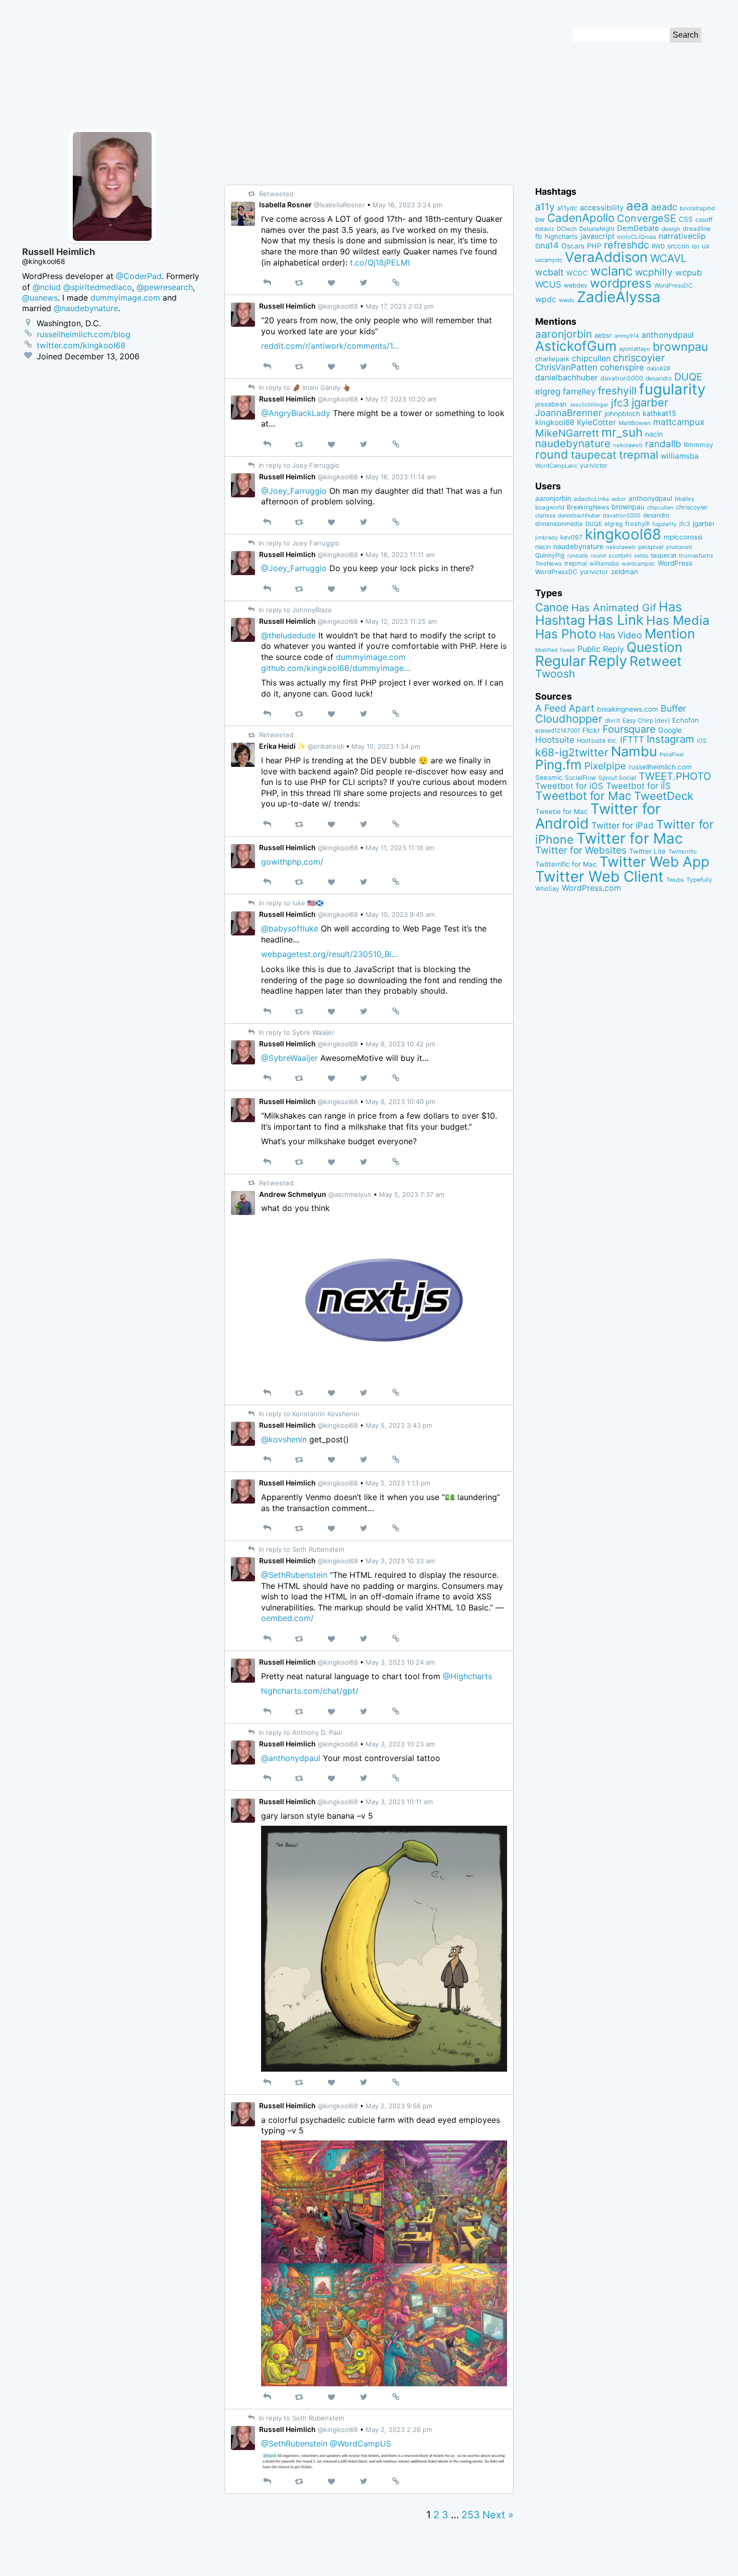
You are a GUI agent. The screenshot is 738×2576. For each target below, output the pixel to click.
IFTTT (632, 739)
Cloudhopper (569, 719)
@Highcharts (467, 1676)
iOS (702, 741)
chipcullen (591, 358)
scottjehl (620, 556)
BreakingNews (588, 507)
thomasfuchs (696, 556)
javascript (597, 236)
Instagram (670, 739)
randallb (663, 444)
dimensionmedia (559, 524)
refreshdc (627, 245)
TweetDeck (664, 796)
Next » (498, 2515)
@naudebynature (86, 308)
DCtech (567, 229)
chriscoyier (639, 358)
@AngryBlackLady (296, 413)
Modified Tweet (555, 650)
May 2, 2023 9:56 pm (399, 2106)
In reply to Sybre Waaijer (295, 1032)
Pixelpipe (605, 766)
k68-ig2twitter (572, 752)
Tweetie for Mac (562, 811)
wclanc (611, 271)
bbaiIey (685, 499)
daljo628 (658, 368)
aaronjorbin (564, 334)
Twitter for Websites (581, 850)
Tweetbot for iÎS (638, 786)
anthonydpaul (668, 335)
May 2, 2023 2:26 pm (399, 2429)
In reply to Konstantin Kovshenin (308, 1414)
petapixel (651, 547)
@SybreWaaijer (289, 1058)
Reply (608, 661)
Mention (670, 633)
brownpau (680, 347)
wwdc (567, 300)
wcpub (689, 273)
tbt (696, 247)
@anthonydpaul (291, 1758)
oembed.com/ (287, 1618)
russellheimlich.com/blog (84, 334)
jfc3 (620, 403)
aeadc (664, 207)
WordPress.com (591, 888)
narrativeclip (682, 236)
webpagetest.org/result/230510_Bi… (330, 954)
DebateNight (597, 229)
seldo (641, 556)
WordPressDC (673, 285)
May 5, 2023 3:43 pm (399, 1425)
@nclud (47, 287)
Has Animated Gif (614, 607)
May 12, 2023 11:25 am (401, 621)
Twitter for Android (598, 816)
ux (706, 246)
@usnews (40, 298)
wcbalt (549, 272)
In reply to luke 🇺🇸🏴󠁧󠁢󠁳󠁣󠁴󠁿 (290, 903)
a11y (545, 207)
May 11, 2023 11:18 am (400, 848)
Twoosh (555, 673)
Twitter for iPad (623, 825)
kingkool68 (555, 422)
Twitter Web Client (599, 876)
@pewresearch (165, 287)
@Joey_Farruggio (294, 491)
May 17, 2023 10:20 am (401, 399)
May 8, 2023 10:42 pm (400, 1044)
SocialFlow (580, 778)
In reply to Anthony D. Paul (299, 1732)
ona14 (547, 245)
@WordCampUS (360, 2444)
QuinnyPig (550, 555)
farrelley (579, 391)
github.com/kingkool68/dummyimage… (336, 668)
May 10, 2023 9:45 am (400, 914)
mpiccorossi (683, 537)
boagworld (550, 507)
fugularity (672, 389)
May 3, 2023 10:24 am (400, 1662)
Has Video (621, 635)
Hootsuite (555, 740)
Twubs (675, 880)
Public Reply (601, 649)
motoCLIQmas (637, 237)
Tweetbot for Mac (583, 796)
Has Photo (566, 634)
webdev (576, 285)
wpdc (546, 299)
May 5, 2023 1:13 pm (398, 1483)
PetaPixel (672, 755)
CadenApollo (581, 218)
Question (654, 647)
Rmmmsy (698, 445)
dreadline (697, 229)
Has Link (616, 620)
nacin (654, 434)
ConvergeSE (647, 218)
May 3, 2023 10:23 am (400, 1744)
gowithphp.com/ (292, 862)
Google (670, 730)
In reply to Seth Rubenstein (300, 1549)
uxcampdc (549, 260)
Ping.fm (559, 765)
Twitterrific (683, 852)
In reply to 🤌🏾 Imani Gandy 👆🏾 (303, 387)
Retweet (656, 661)
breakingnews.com (628, 709)
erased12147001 (558, 731)
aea (637, 206)
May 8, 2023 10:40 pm (400, 1102)
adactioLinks (591, 499)
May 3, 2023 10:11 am (399, 1802)
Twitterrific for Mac (566, 864)
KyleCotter (596, 422)
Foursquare (629, 729)
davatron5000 (622, 378)
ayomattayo (635, 349)
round (552, 454)
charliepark (552, 359)
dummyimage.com (371, 657)
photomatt (679, 547)
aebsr (603, 335)
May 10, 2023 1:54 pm (386, 746)
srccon (678, 246)
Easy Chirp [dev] (646, 720)
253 (471, 2515)
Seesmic (549, 777)
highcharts (561, 236)
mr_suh (622, 432)
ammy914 (627, 336)
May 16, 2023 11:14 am (401, 477)
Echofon (686, 720)
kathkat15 (659, 414)
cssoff (704, 220)
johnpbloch (622, 414)
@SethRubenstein (294, 1575)
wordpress (621, 283)
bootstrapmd (697, 208)
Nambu (634, 752)
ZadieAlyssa (619, 297)
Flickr (591, 730)
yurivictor (594, 465)
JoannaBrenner (569, 413)
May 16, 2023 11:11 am (400, 555)
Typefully (699, 880)
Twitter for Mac (630, 838)
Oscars (573, 246)
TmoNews (548, 564)
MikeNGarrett (567, 433)
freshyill (617, 391)
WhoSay (547, 889)
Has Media (678, 620)
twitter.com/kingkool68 (81, 345)
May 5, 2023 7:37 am (412, 1194)
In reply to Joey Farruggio (298, 465)
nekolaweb (628, 445)
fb (539, 236)
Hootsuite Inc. (597, 740)
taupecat (594, 455)
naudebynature (573, 443)
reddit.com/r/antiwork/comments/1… (330, 346)
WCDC (577, 273)
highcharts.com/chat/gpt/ (310, 1691)
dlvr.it (612, 720)
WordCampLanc (556, 466)
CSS (686, 219)
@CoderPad (139, 276)
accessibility (602, 208)
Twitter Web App (654, 862)
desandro (659, 378)
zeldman (625, 572)
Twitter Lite (647, 851)
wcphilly (654, 272)
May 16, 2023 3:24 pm (407, 205)
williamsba (680, 456)
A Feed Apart (565, 708)
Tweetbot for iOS (569, 786)
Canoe (552, 607)
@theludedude (288, 635)
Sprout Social (617, 778)
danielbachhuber (567, 378)
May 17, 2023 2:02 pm (400, 306)
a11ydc (567, 208)
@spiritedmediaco (98, 287)
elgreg (548, 391)
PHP (594, 246)
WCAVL (668, 258)
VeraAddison (606, 257)
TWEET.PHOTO (675, 776)
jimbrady (546, 538)
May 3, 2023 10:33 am (400, 1561)
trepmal (639, 455)
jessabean (551, 404)
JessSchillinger (589, 405)
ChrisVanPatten (566, 367)
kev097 (571, 537)
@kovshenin (284, 1439)
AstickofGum (576, 346)
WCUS (548, 284)
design (671, 229)
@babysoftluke (290, 928)
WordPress (675, 563)
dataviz (545, 229)
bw (540, 219)
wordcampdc (638, 564)
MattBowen (635, 423)
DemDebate (638, 228)
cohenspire (622, 367)
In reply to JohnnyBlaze (294, 610)
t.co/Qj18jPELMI (380, 262)
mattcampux (679, 422)
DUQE (688, 377)
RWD (658, 246)
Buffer (673, 708)
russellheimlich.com (660, 767)
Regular (561, 661)
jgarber (650, 402)
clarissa (545, 515)
